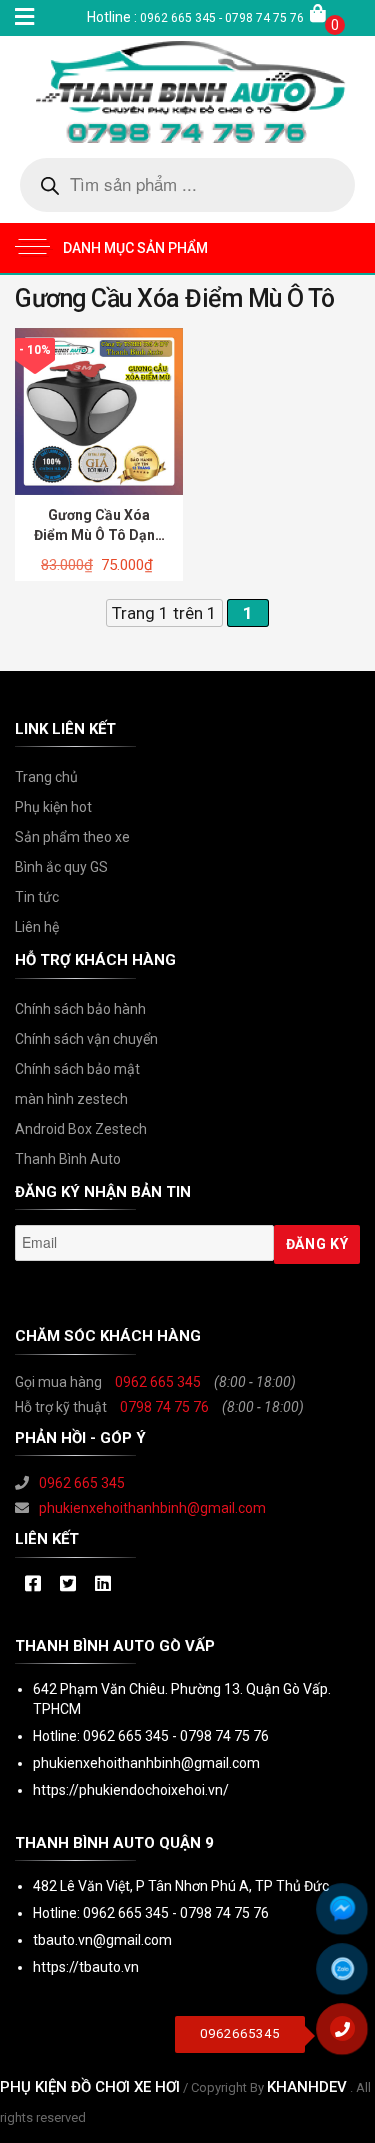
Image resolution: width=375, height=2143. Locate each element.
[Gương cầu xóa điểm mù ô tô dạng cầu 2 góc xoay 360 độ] (99, 410)
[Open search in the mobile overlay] (187, 185)
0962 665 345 (158, 1382)
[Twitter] (67, 1585)
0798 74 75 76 (164, 1407)
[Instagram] (102, 1585)
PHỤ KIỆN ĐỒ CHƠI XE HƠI (90, 2087)
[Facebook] (32, 1585)
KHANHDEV (307, 2087)
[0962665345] (350, 2036)
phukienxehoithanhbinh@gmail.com (152, 1508)
